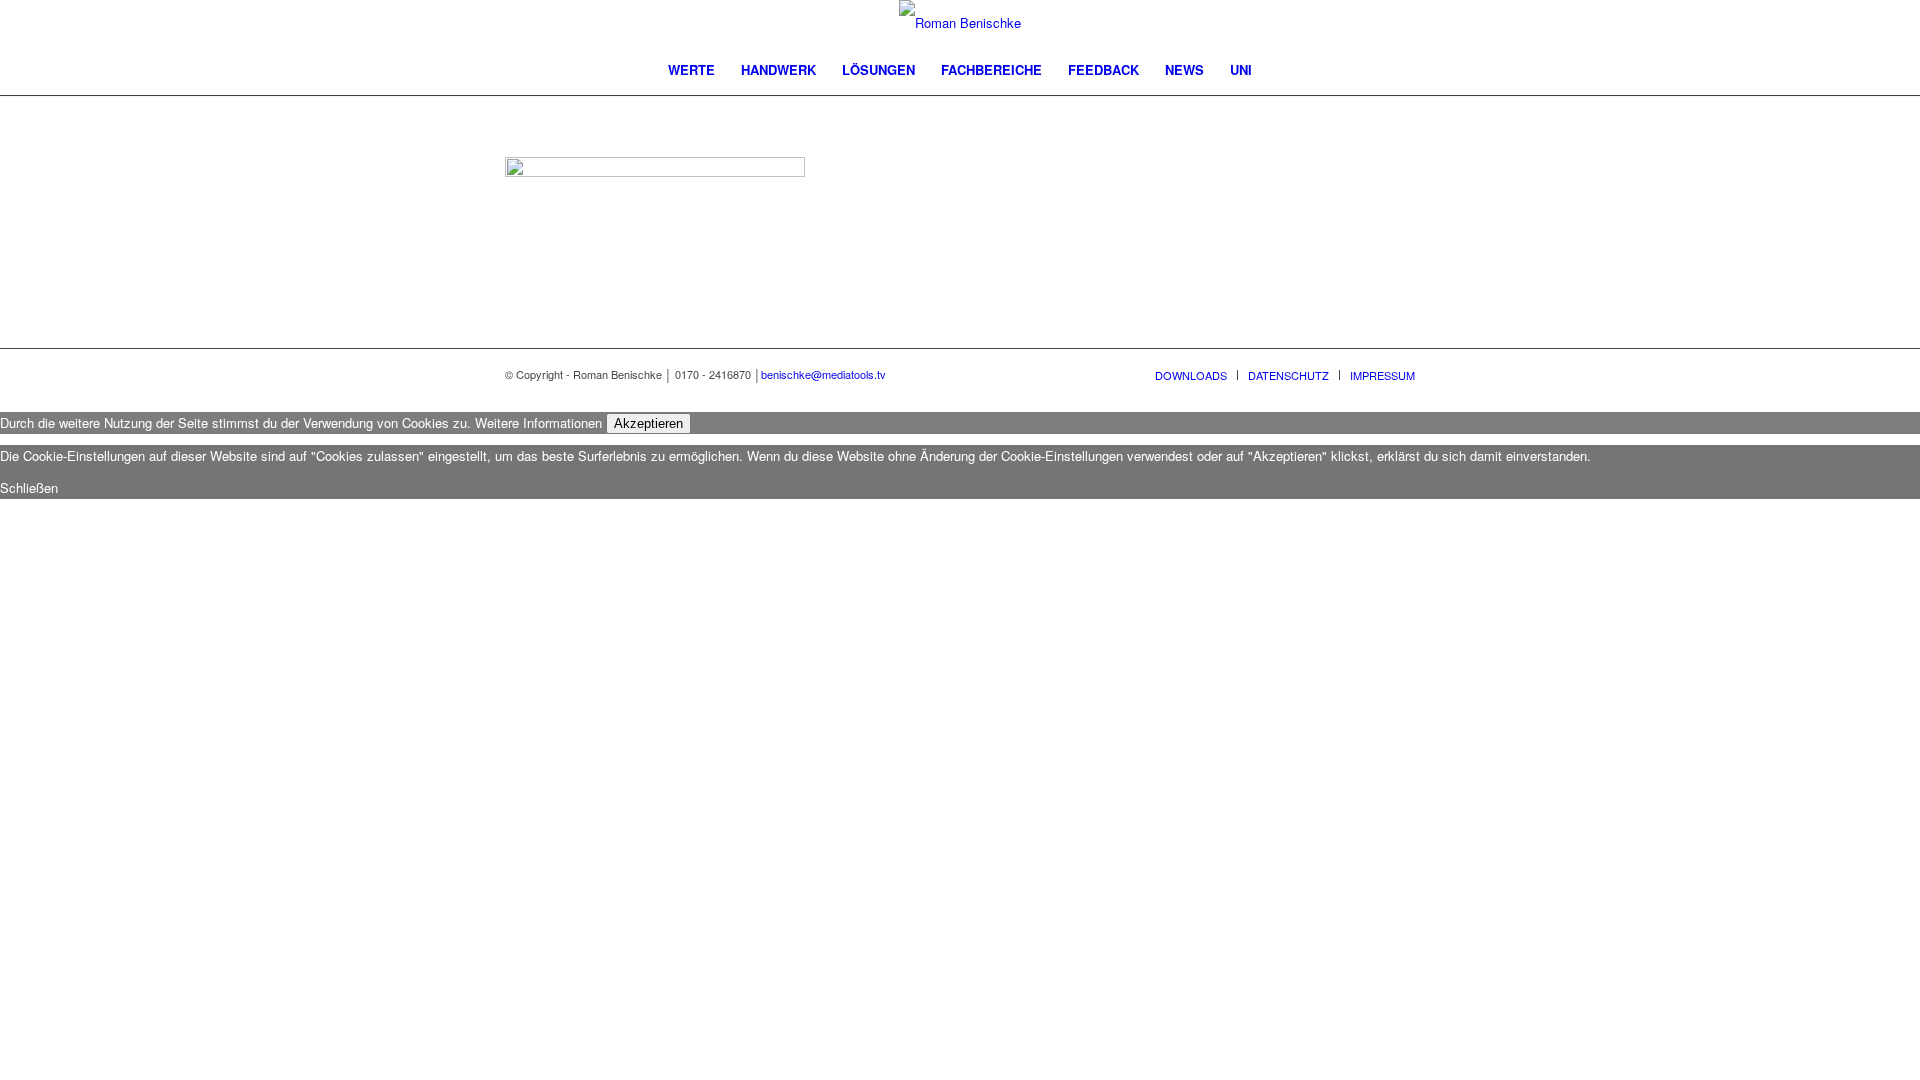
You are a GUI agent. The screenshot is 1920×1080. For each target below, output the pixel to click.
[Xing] (1370, 23)
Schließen (29, 487)
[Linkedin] (1340, 23)
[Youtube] (1310, 23)
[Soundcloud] (1400, 23)
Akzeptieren (648, 423)
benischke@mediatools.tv (823, 374)
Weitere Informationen (538, 422)
